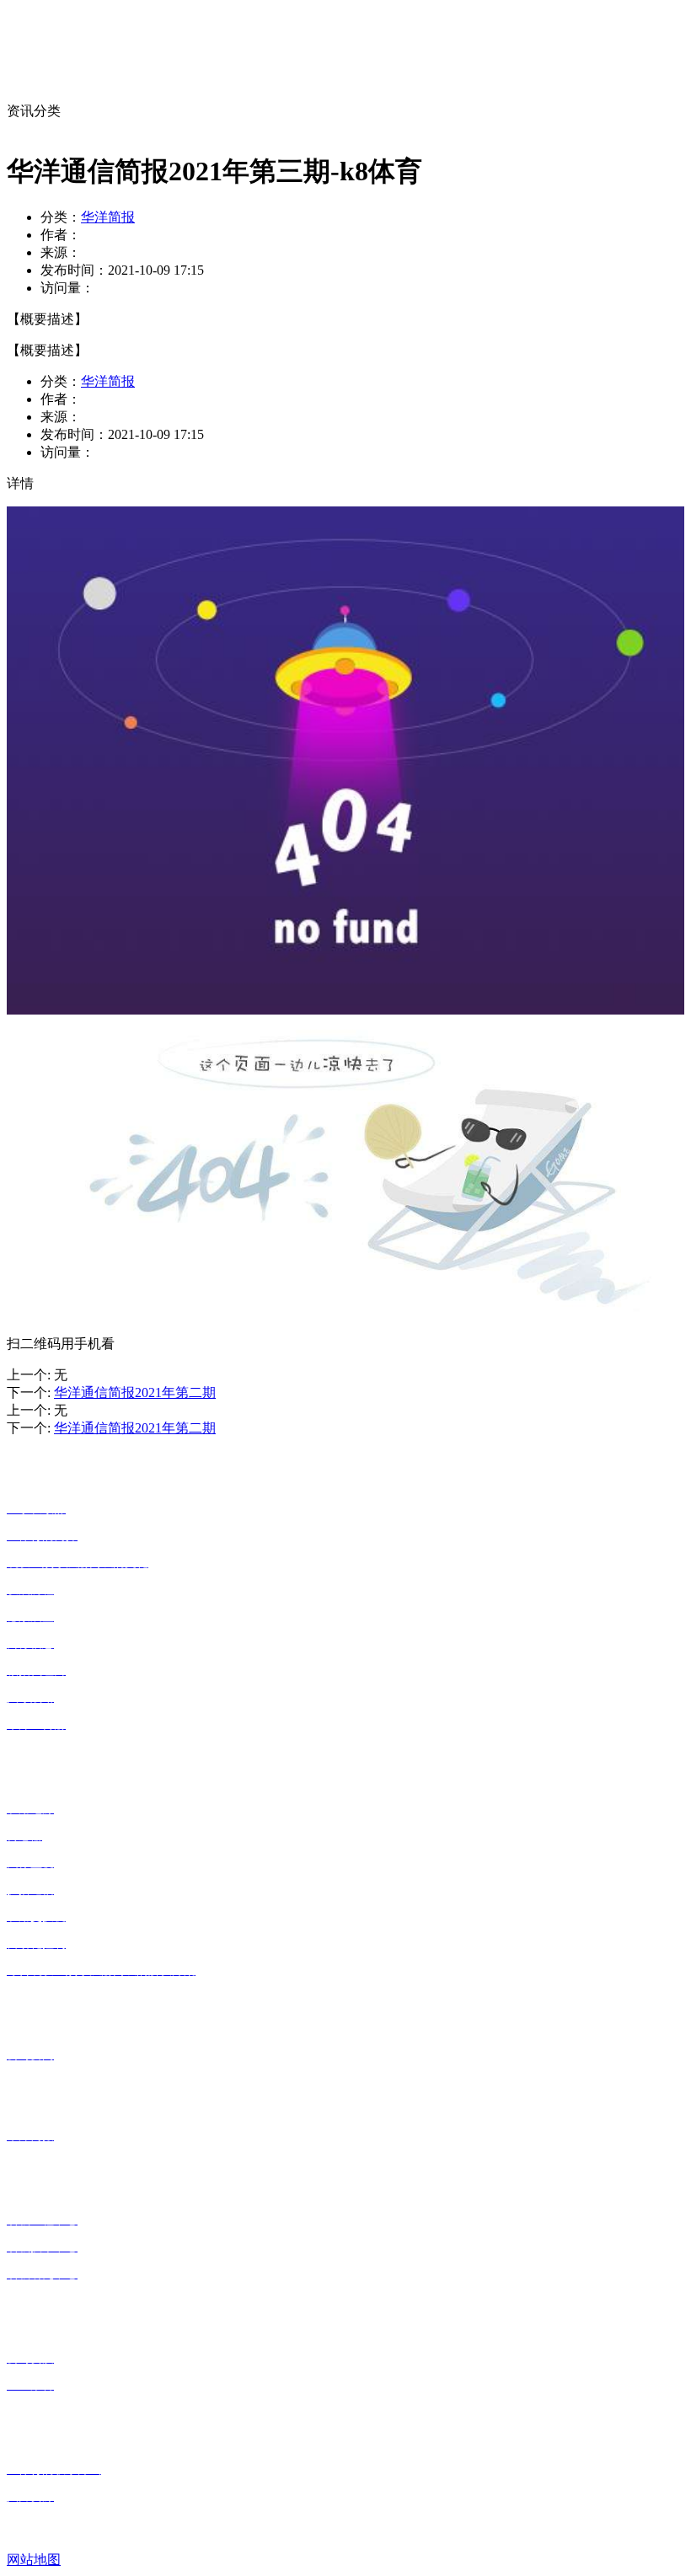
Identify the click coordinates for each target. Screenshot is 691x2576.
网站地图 (34, 2560)
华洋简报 (108, 217)
